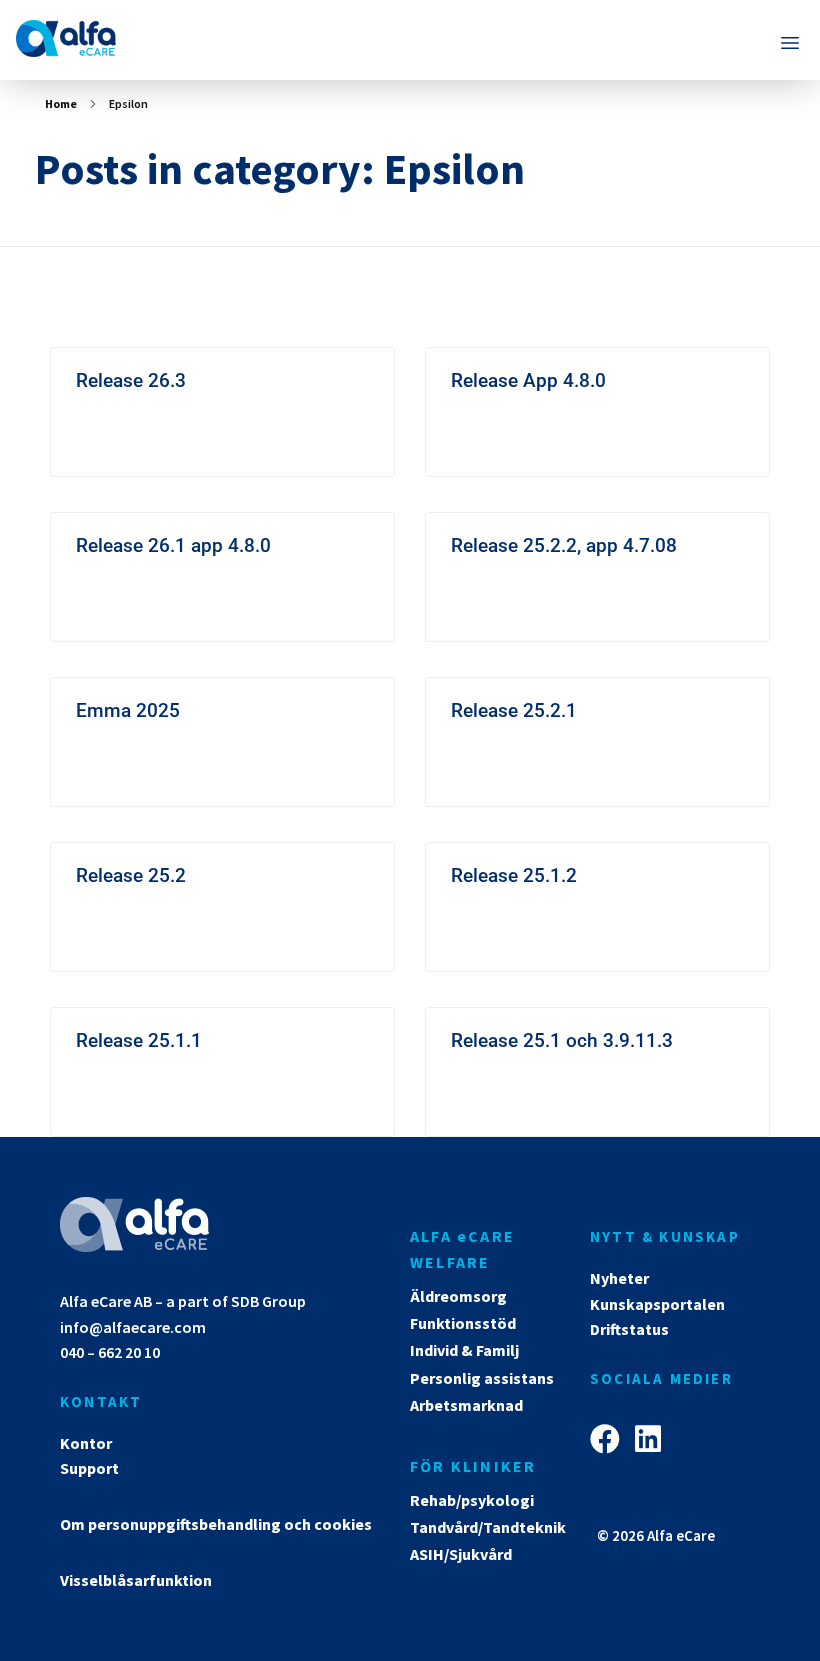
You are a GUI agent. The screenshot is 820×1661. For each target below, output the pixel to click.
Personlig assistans (482, 1378)
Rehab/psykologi (472, 1500)
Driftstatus (629, 1329)
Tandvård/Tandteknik (488, 1527)
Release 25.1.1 (139, 1040)
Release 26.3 (131, 380)
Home (61, 103)
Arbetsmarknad (466, 1405)
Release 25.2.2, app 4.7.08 (564, 545)
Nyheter (619, 1278)
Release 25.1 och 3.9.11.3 (562, 1040)
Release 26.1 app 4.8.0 (173, 545)
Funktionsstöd (463, 1323)
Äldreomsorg (458, 1296)
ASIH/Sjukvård (461, 1554)
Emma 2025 (128, 710)
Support (89, 1468)
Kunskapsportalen (657, 1304)
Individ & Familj (464, 1350)
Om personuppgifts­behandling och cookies (216, 1524)
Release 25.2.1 (514, 710)
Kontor (86, 1443)
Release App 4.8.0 (528, 380)
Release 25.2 (131, 875)
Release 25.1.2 (514, 875)
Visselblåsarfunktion (136, 1580)
